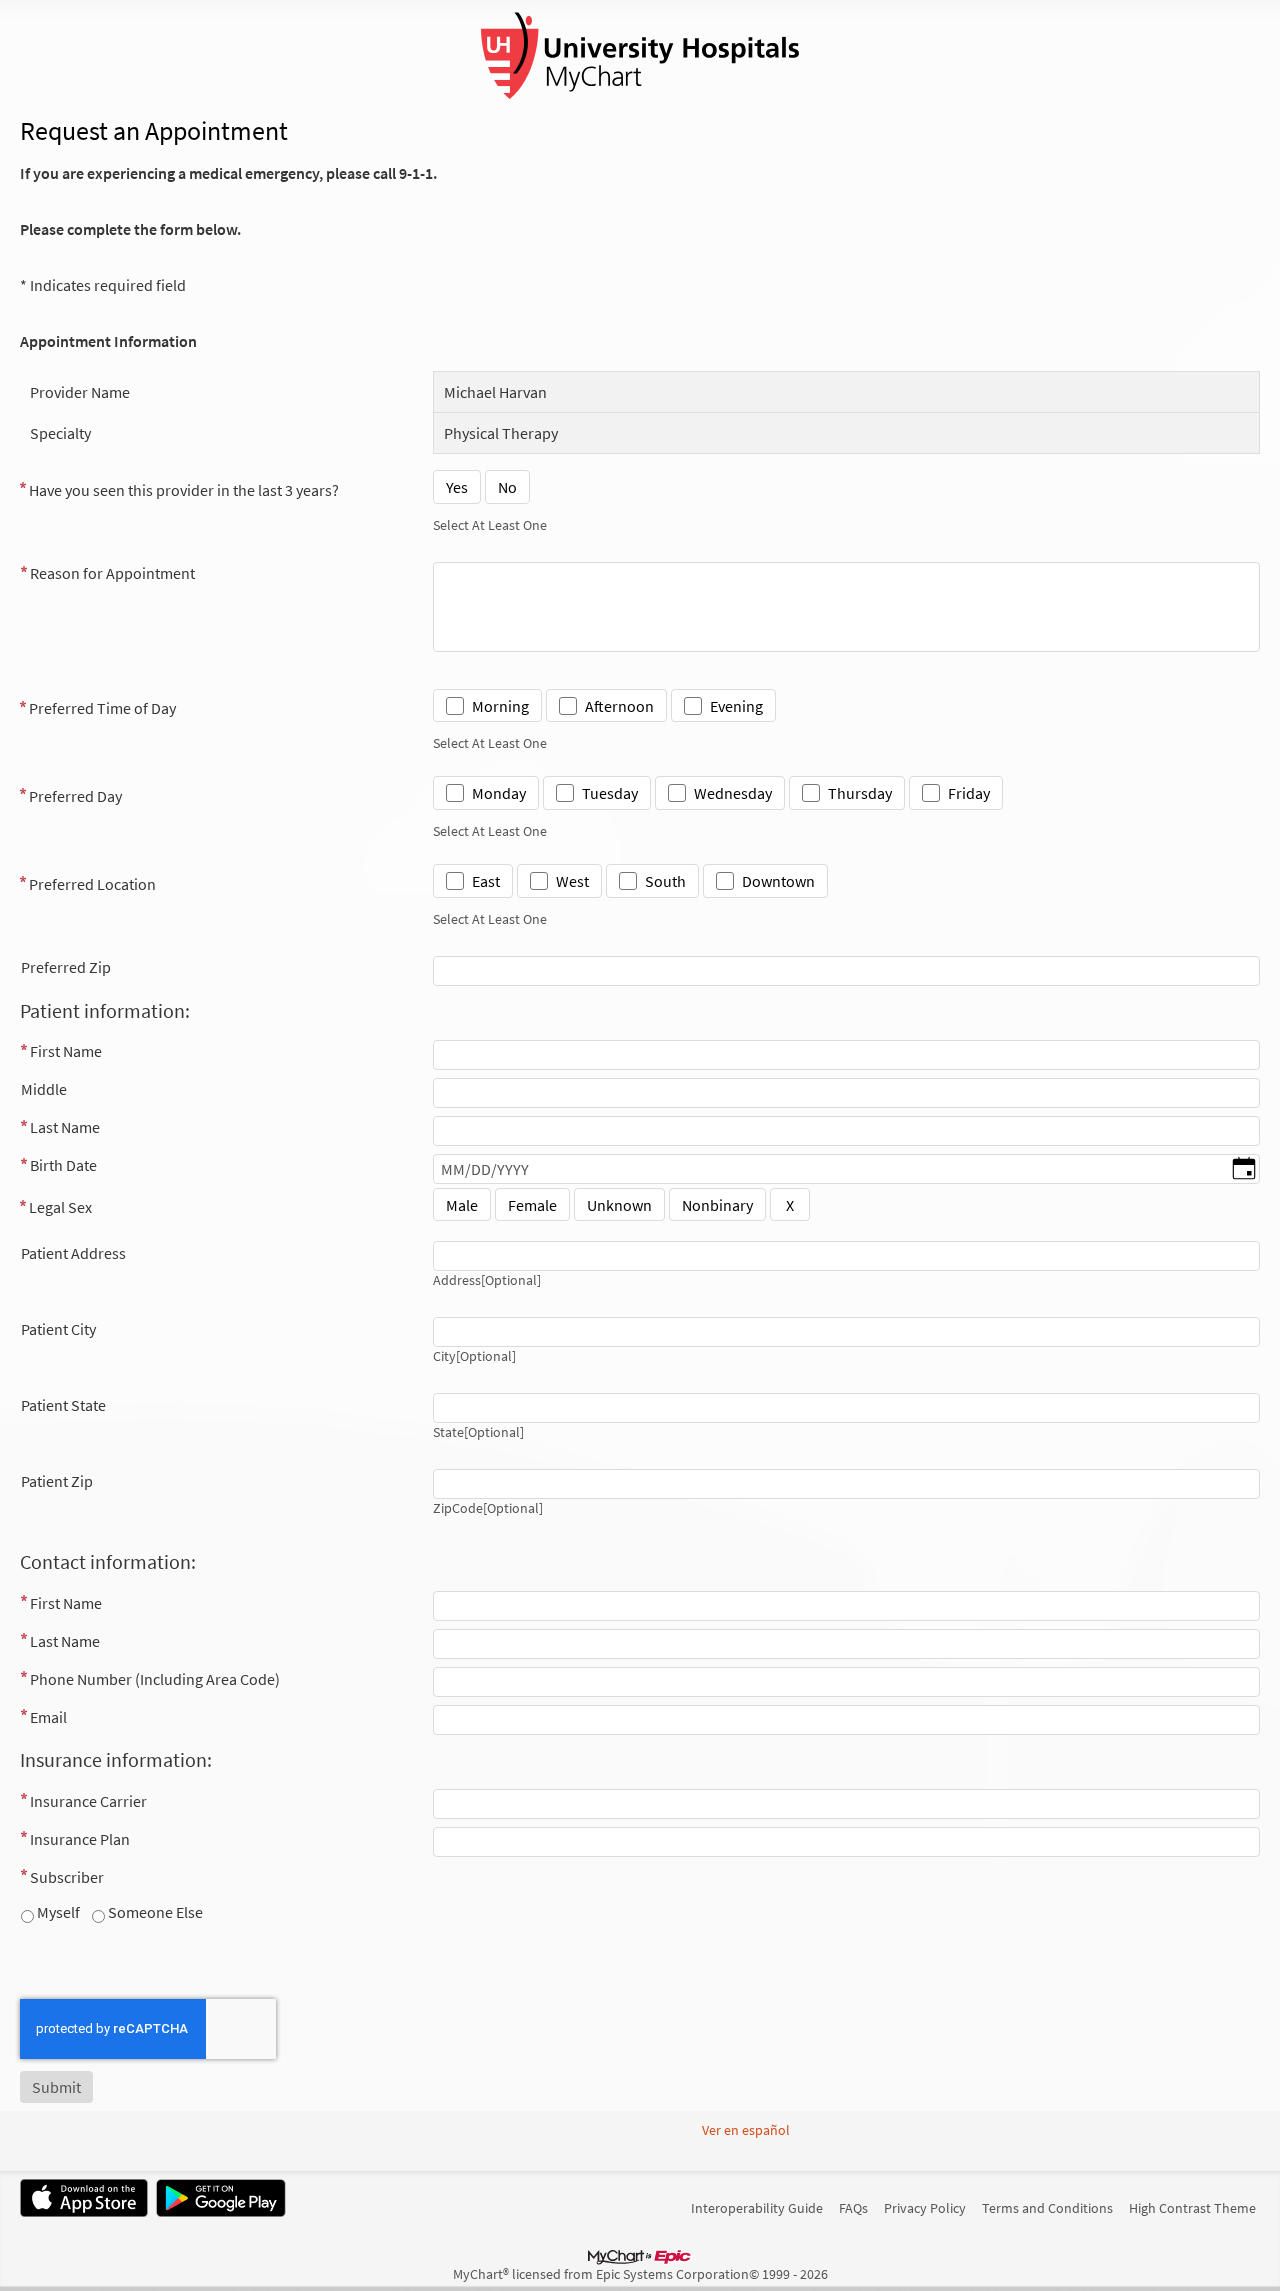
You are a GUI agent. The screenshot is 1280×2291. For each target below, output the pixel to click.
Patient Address (73, 1253)
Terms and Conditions (1047, 2208)
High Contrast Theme (1192, 2208)
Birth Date (63, 1165)
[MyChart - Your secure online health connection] (640, 56)
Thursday (860, 793)
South (665, 881)
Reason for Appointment (112, 573)
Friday (969, 793)
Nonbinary (717, 1205)
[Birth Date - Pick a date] (1244, 1170)
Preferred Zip (66, 967)
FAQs (853, 2208)
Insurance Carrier (88, 1801)
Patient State (63, 1405)
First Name (66, 1051)
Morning (500, 706)
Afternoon (619, 706)
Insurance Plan (80, 1839)
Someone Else (154, 1912)
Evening (736, 706)
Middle (44, 1089)
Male (462, 1205)
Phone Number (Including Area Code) (155, 1679)
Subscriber (67, 1877)
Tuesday (610, 793)
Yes (457, 487)
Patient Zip (57, 1481)
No (507, 487)
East (486, 881)
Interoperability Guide (757, 2208)
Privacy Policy (925, 2208)
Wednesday (733, 793)
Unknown (619, 1205)
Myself (57, 1912)
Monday (499, 793)
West (572, 881)
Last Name (65, 1127)
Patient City (58, 1329)
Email (48, 1717)
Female (532, 1205)
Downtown (778, 881)
